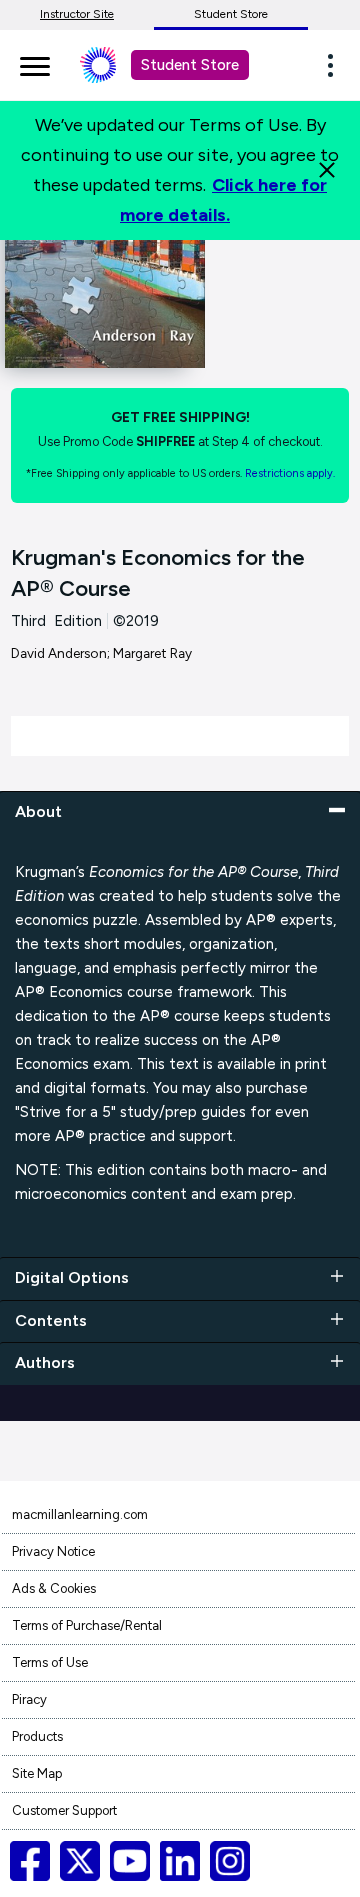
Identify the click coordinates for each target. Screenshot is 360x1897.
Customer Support (64, 1810)
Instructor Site (77, 14)
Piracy (29, 1699)
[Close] (327, 170)
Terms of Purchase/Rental (87, 1625)
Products (37, 1736)
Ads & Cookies (54, 1588)
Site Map (37, 1773)
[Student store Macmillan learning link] (113, 65)
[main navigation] (35, 63)
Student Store (231, 14)
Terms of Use (50, 1662)
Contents (51, 1320)
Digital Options (72, 1277)
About (38, 811)
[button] (336, 65)
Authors (45, 1362)
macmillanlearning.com (80, 1514)
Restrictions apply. (290, 473)
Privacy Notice (53, 1551)
